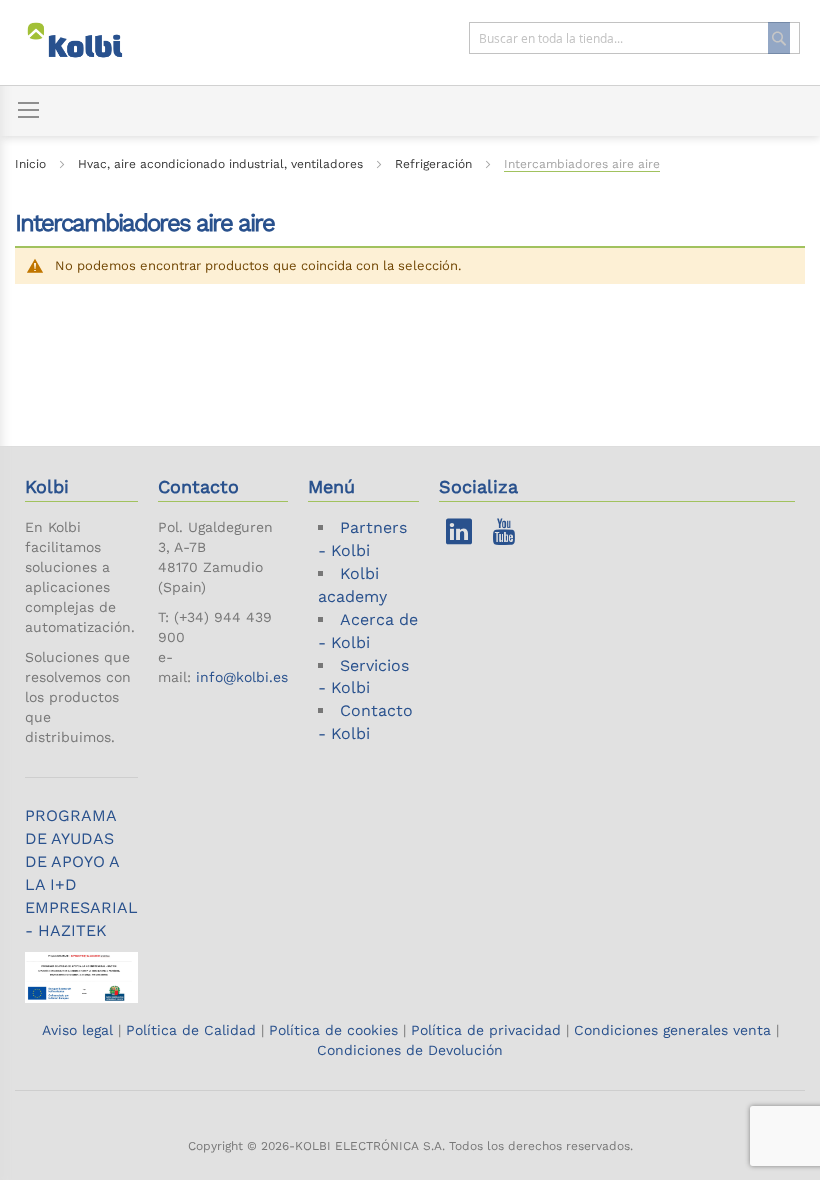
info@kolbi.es (242, 677)
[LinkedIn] (459, 536)
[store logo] (94, 42)
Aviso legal (80, 1030)
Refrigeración (435, 164)
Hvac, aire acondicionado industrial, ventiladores (222, 164)
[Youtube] (504, 536)
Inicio (32, 164)
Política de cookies (333, 1030)
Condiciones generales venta (672, 1030)
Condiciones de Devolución (410, 1050)
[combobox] (635, 38)
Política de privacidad (486, 1030)
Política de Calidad (191, 1030)
